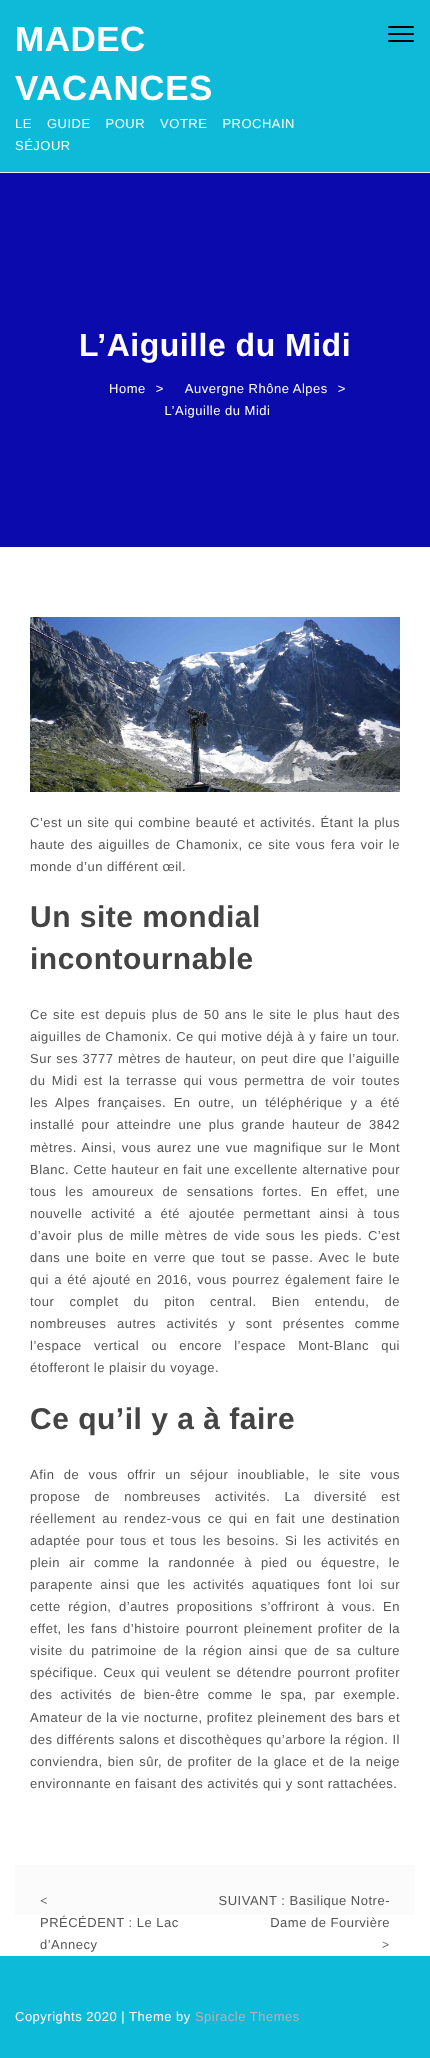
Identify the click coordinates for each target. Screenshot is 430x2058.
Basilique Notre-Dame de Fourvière (304, 1911)
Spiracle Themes (247, 2016)
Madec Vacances (114, 64)
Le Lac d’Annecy (109, 1933)
